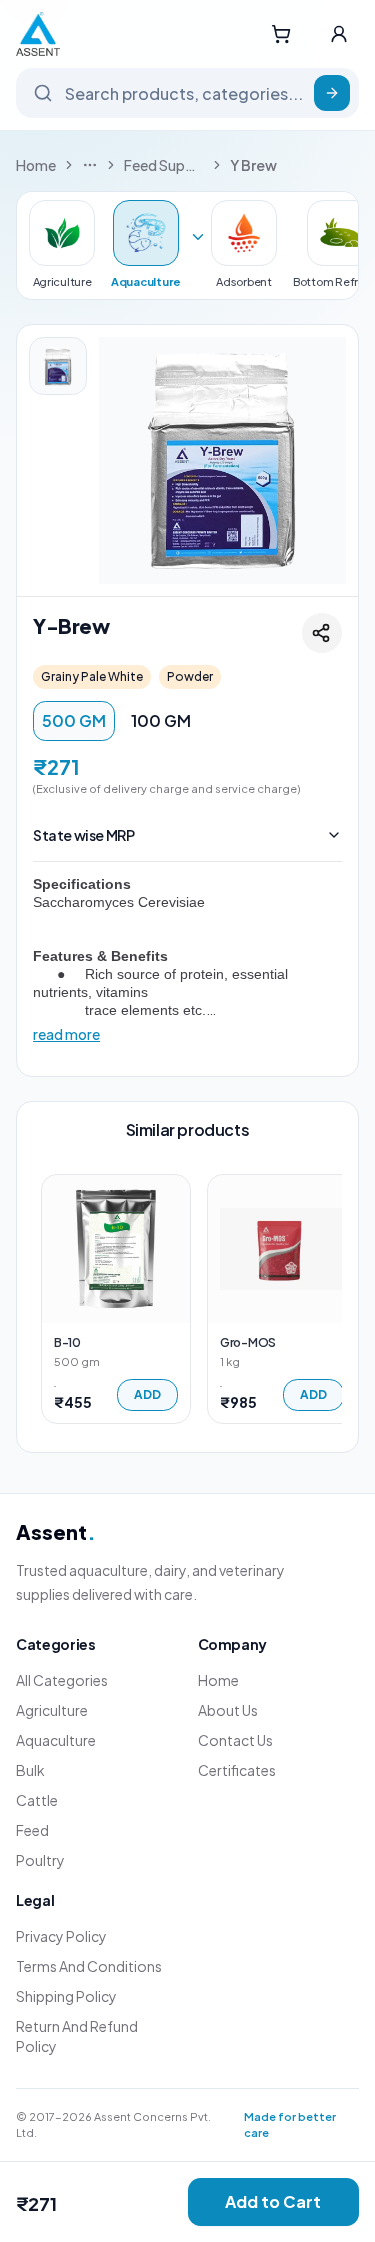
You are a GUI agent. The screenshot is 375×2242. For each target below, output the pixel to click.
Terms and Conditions (89, 1966)
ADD (147, 1394)
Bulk (30, 1770)
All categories (62, 1680)
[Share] (322, 633)
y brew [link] (253, 165)
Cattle (37, 1800)
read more (66, 1034)
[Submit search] (332, 93)
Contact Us (235, 1740)
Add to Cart (273, 2201)
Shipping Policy (66, 1996)
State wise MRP (83, 835)
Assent (56, 1531)
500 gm (74, 720)
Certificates (237, 1770)
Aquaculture (56, 1740)
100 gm (161, 720)
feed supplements (164, 165)
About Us (228, 1710)
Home (36, 165)
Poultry (40, 1860)
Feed (32, 1830)
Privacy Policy (61, 1936)
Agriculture (52, 1710)
